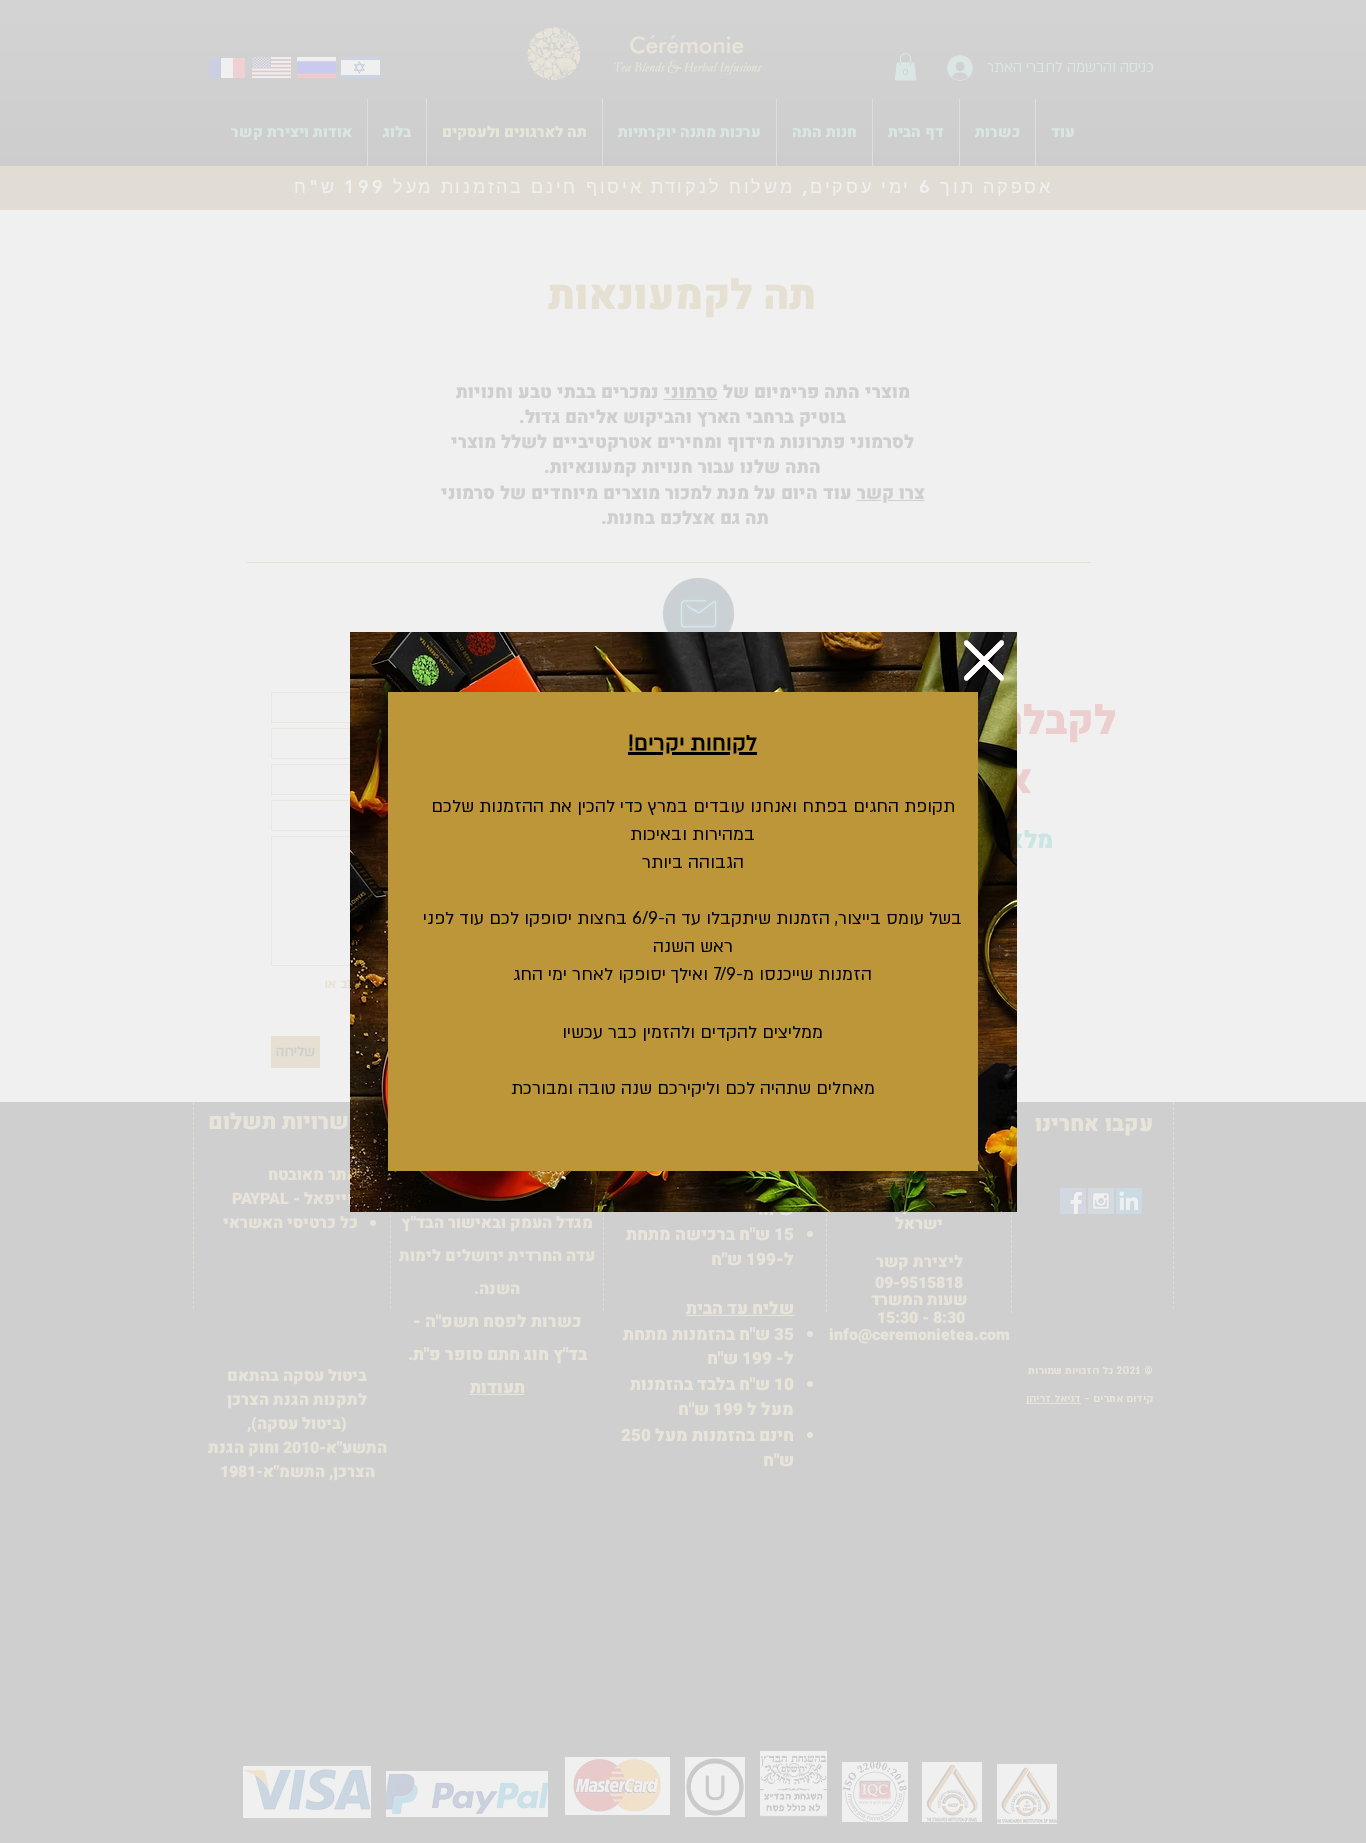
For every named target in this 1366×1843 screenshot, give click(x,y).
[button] (984, 660)
